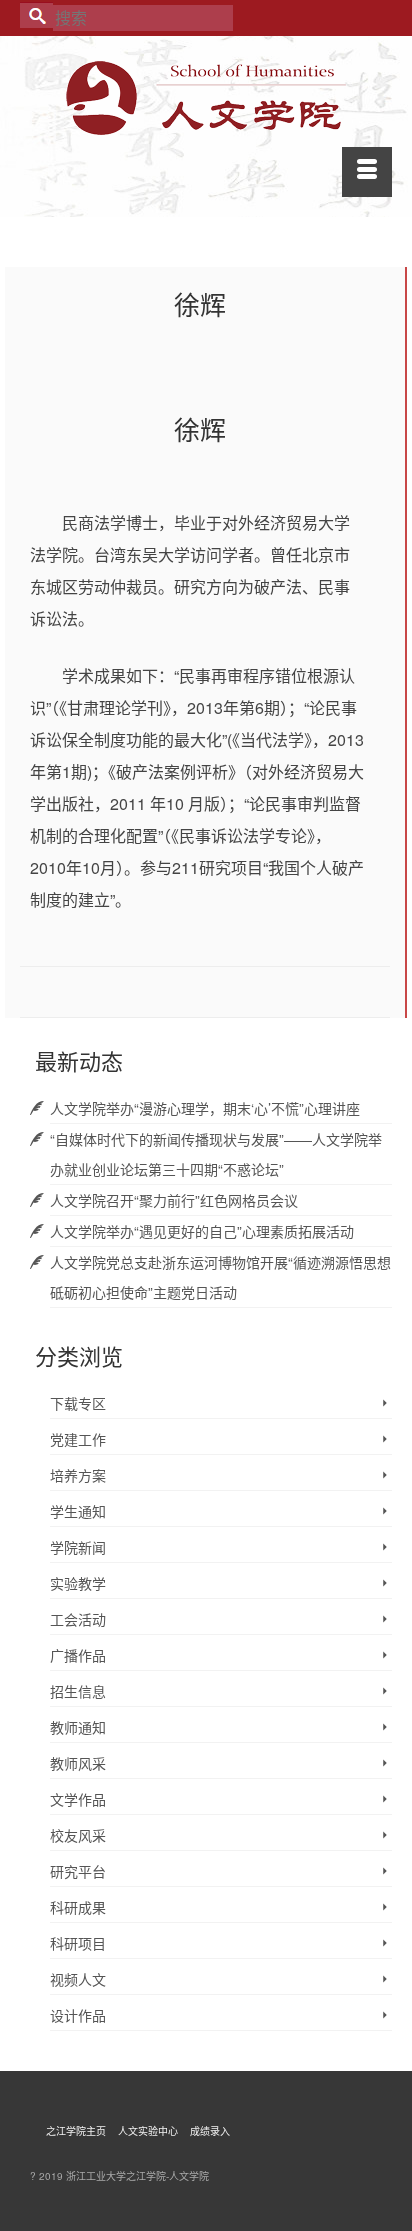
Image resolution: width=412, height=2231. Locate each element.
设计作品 (78, 2015)
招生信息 (78, 1691)
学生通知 (78, 1511)
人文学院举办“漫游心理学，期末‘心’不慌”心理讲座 (205, 1108)
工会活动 (78, 1619)
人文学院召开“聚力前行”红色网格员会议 (174, 1200)
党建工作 (78, 1439)
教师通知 (78, 1727)
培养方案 (78, 1475)
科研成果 (78, 1907)
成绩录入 (210, 2131)
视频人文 (78, 1979)
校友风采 (78, 1835)
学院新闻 (78, 1547)
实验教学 (78, 1583)
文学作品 (78, 1799)
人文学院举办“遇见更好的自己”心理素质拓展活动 (202, 1231)
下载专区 (78, 1403)
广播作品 (78, 1655)
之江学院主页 (76, 2131)
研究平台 (78, 1871)
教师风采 (78, 1763)
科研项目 (78, 1943)
